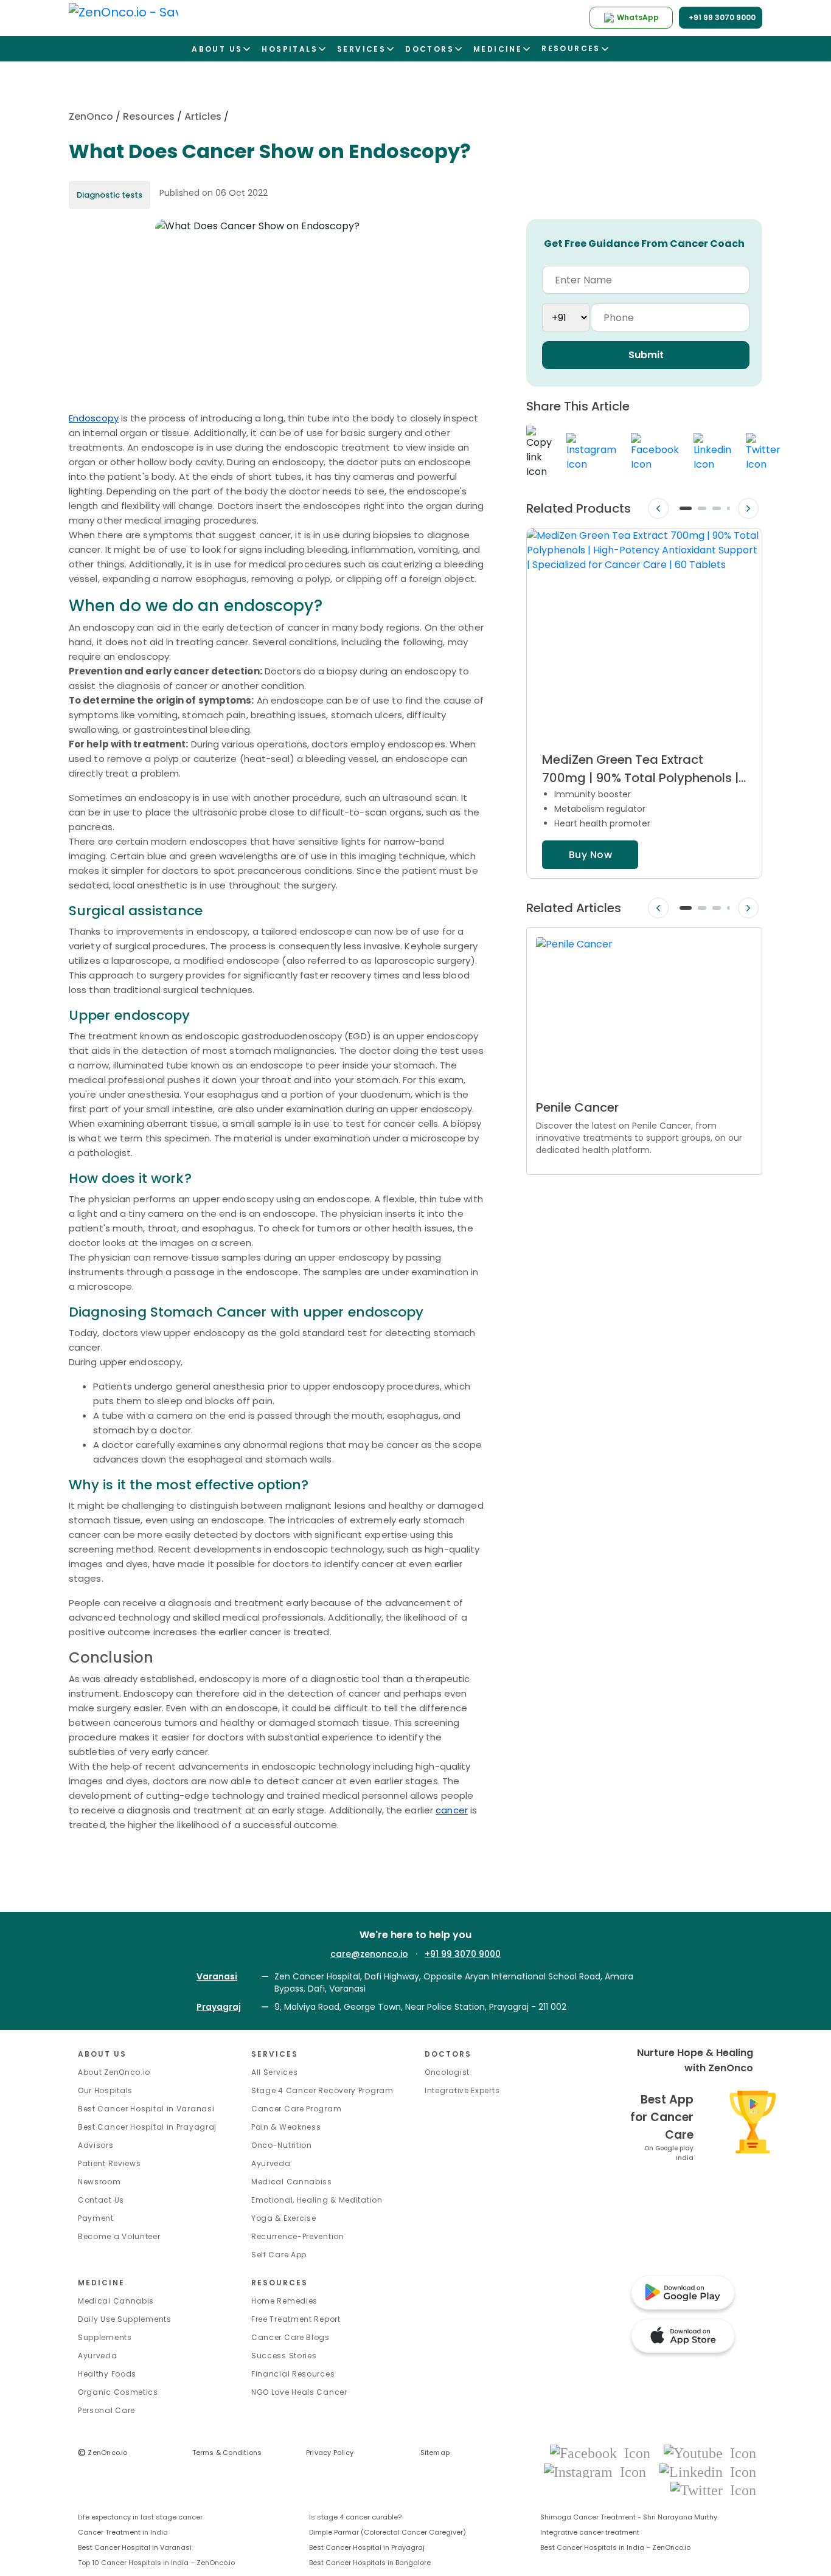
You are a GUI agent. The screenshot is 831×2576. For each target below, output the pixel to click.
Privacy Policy (330, 2453)
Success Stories (284, 2356)
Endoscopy (94, 418)
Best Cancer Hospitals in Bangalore (370, 2563)
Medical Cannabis (116, 2301)
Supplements (105, 2337)
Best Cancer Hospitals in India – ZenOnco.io (615, 2547)
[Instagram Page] (599, 2471)
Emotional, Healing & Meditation (317, 2200)
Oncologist (447, 2072)
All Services (274, 2072)
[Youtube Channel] (710, 2453)
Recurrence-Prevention (298, 2236)
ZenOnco (91, 116)
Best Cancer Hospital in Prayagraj (147, 2127)
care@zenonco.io (369, 1954)
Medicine (101, 2283)
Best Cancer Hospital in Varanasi (146, 2109)
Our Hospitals (105, 2090)
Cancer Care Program (296, 2109)
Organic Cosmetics (118, 2392)
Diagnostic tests (110, 195)
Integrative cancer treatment (590, 2532)
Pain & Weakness (286, 2127)
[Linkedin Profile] (708, 2471)
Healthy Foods (107, 2374)
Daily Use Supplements (125, 2319)
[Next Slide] (748, 509)
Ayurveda (271, 2163)
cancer (452, 1810)
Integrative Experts (462, 2090)
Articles (203, 116)
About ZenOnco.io (114, 2072)
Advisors (96, 2145)
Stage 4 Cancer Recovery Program (322, 2090)
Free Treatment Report (296, 2319)
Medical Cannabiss (292, 2182)
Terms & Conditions (227, 2453)
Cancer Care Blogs (290, 2337)
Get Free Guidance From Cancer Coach (644, 244)
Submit (646, 355)
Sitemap (435, 2453)
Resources (149, 116)
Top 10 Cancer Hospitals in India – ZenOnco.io (156, 2563)
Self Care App (279, 2255)
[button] (686, 508)
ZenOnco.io (103, 2453)
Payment (96, 2218)
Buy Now (590, 855)
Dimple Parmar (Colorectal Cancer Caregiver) (388, 2532)
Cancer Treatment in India (123, 2532)
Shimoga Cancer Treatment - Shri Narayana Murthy (629, 2517)
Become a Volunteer (119, 2236)
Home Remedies (284, 2301)
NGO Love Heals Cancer (299, 2392)
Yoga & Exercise (284, 2218)
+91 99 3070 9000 (463, 1954)
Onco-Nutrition (282, 2145)
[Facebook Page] (604, 2453)
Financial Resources (293, 2374)
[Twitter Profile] (713, 2489)
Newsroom (99, 2182)
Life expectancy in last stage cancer (140, 2517)
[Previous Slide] (658, 509)
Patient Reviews (110, 2163)
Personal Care (106, 2410)
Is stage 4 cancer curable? (355, 2517)
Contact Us (101, 2200)
